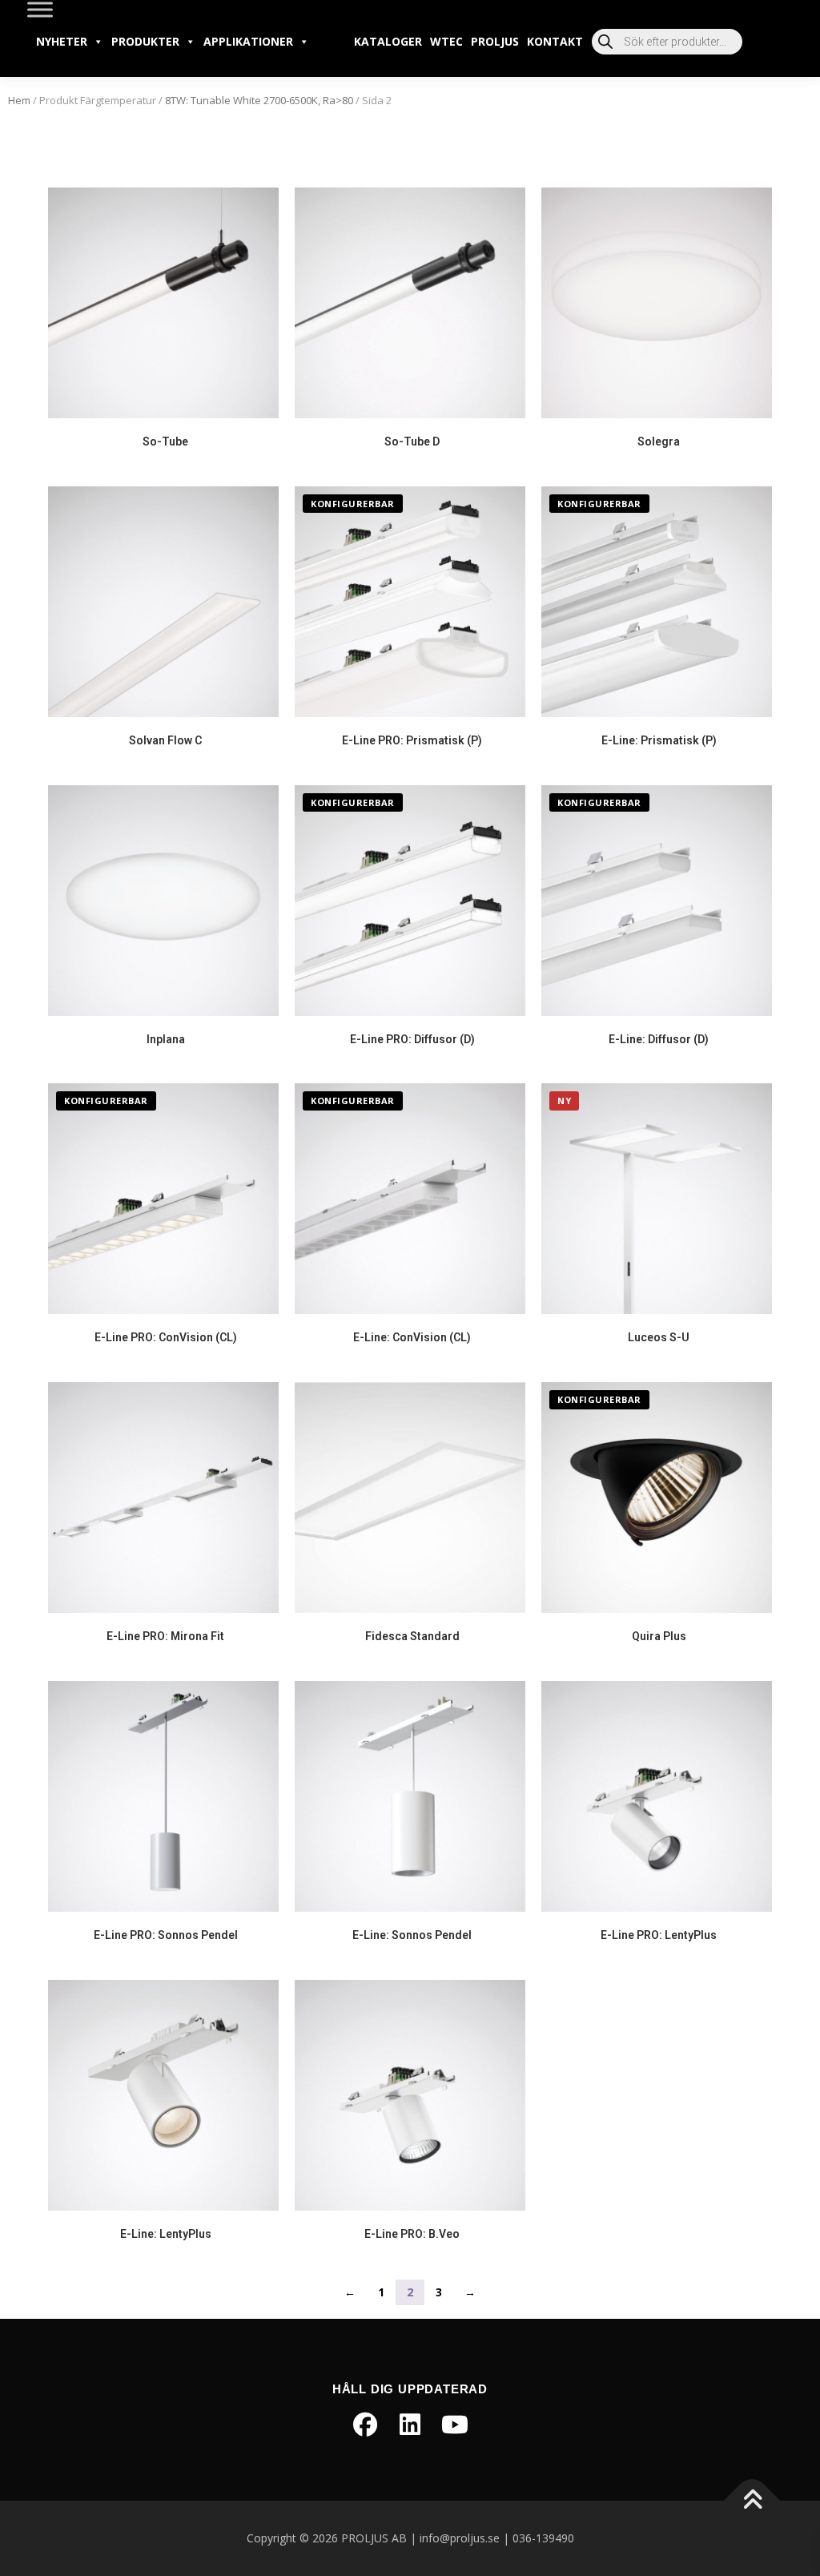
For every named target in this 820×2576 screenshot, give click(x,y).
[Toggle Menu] (40, 9)
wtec (446, 41)
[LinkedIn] (410, 2425)
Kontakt (555, 41)
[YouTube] (455, 2425)
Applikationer (248, 41)
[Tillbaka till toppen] (752, 2501)
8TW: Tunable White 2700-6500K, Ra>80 (259, 100)
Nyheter (62, 41)
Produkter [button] (145, 41)
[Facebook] (365, 2425)
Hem (19, 100)
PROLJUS (495, 41)
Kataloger (388, 41)
